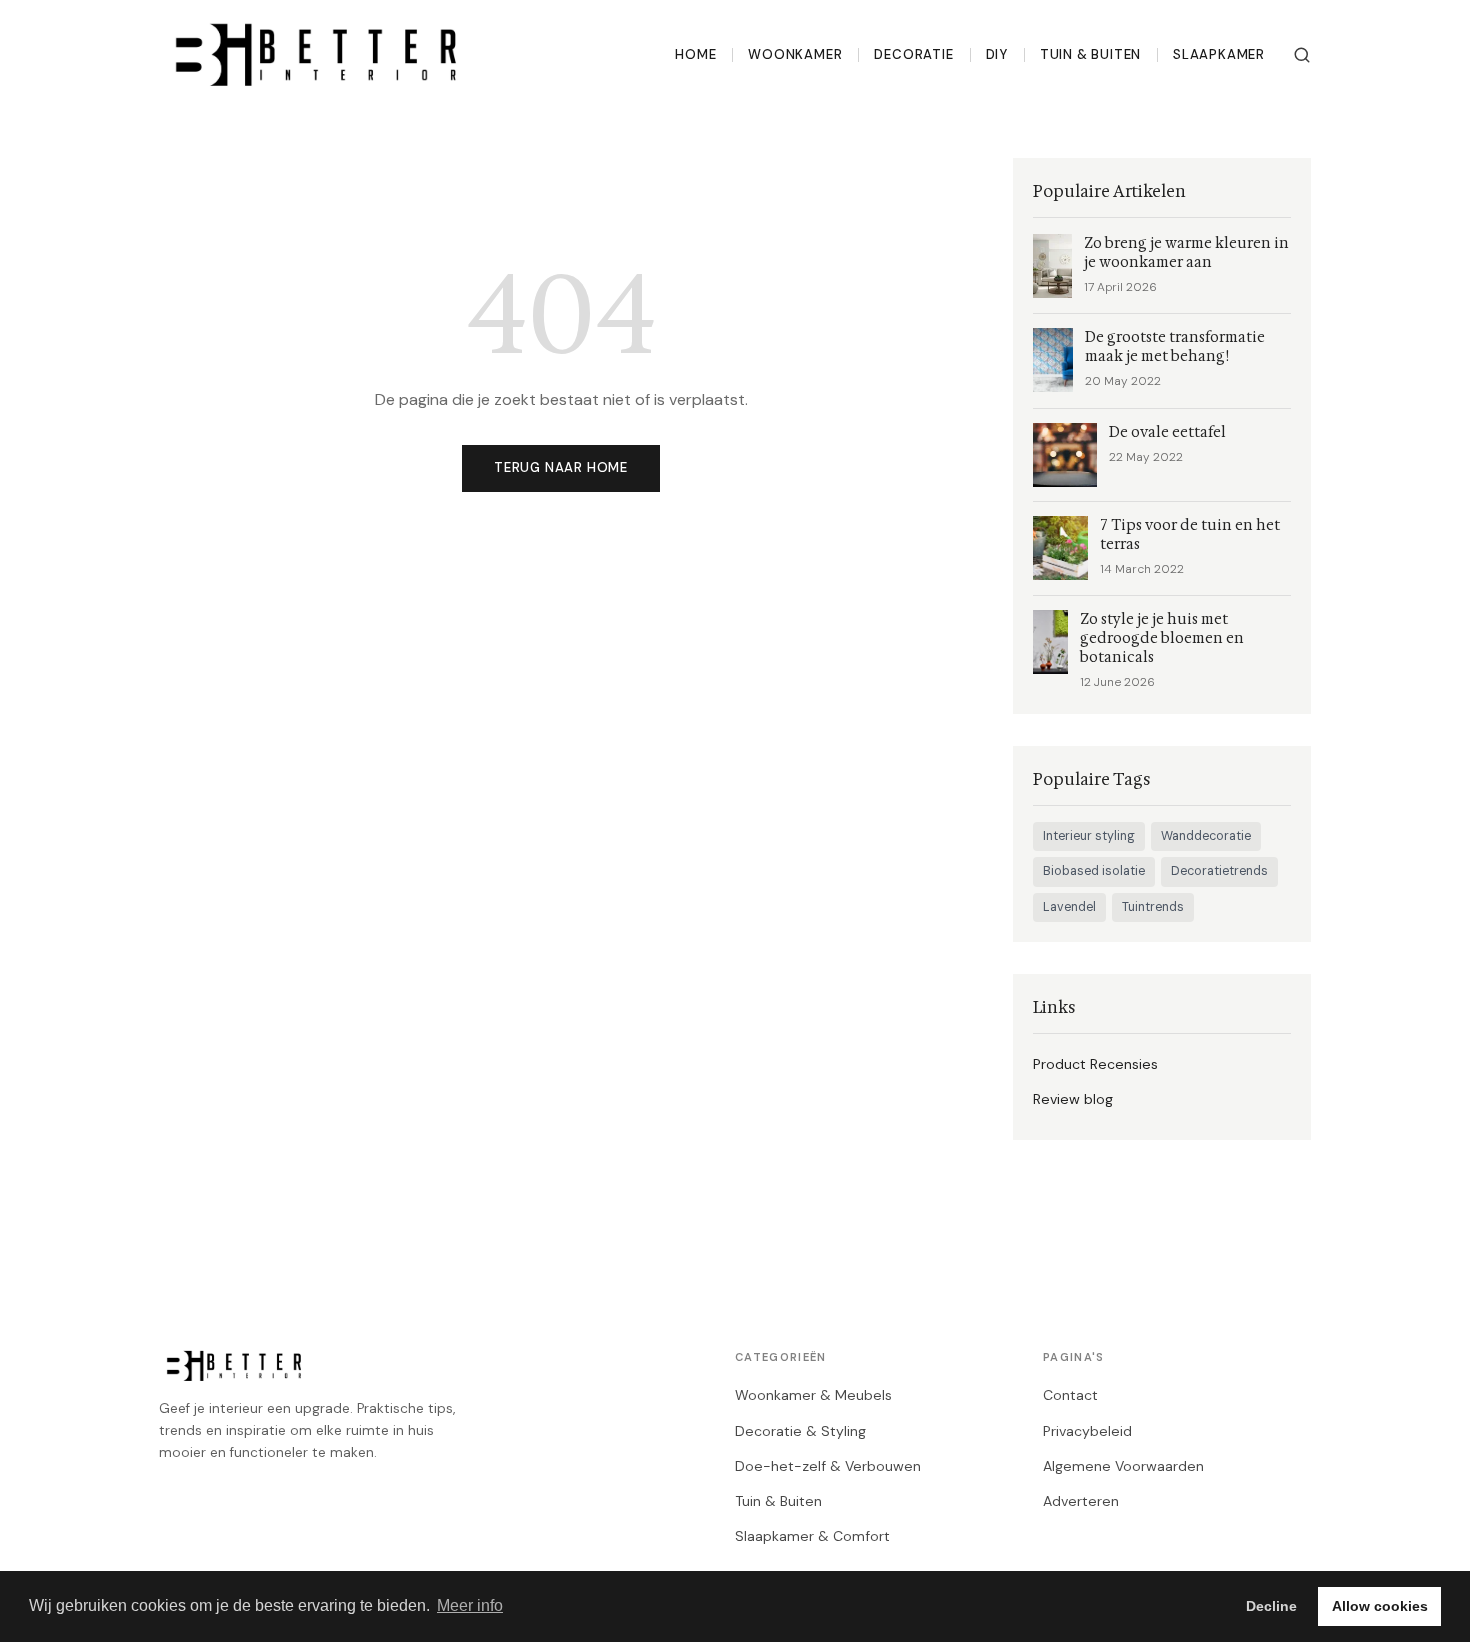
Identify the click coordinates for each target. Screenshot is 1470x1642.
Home (695, 54)
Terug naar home (561, 467)
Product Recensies (1095, 1064)
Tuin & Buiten (1090, 54)
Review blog (1073, 1099)
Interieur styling (1089, 836)
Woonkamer (795, 54)
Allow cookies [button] (1380, 1606)
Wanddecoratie (1206, 836)
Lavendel (1069, 907)
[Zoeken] (1302, 55)
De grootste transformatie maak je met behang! (1175, 347)
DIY (997, 54)
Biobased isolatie (1094, 871)
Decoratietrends (1219, 871)
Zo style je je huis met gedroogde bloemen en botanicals (1162, 638)
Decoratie (913, 54)
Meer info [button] (470, 1605)
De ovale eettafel (1167, 432)
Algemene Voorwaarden (1123, 1466)
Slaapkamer (1219, 54)
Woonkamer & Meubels (813, 1395)
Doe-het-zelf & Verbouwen (828, 1466)
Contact (1070, 1395)
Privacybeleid (1087, 1431)
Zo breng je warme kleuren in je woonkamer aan (1186, 253)
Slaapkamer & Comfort (812, 1536)
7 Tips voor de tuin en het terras (1190, 535)
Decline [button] (1271, 1606)
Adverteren (1081, 1501)
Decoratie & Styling (800, 1431)
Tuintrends (1153, 907)
